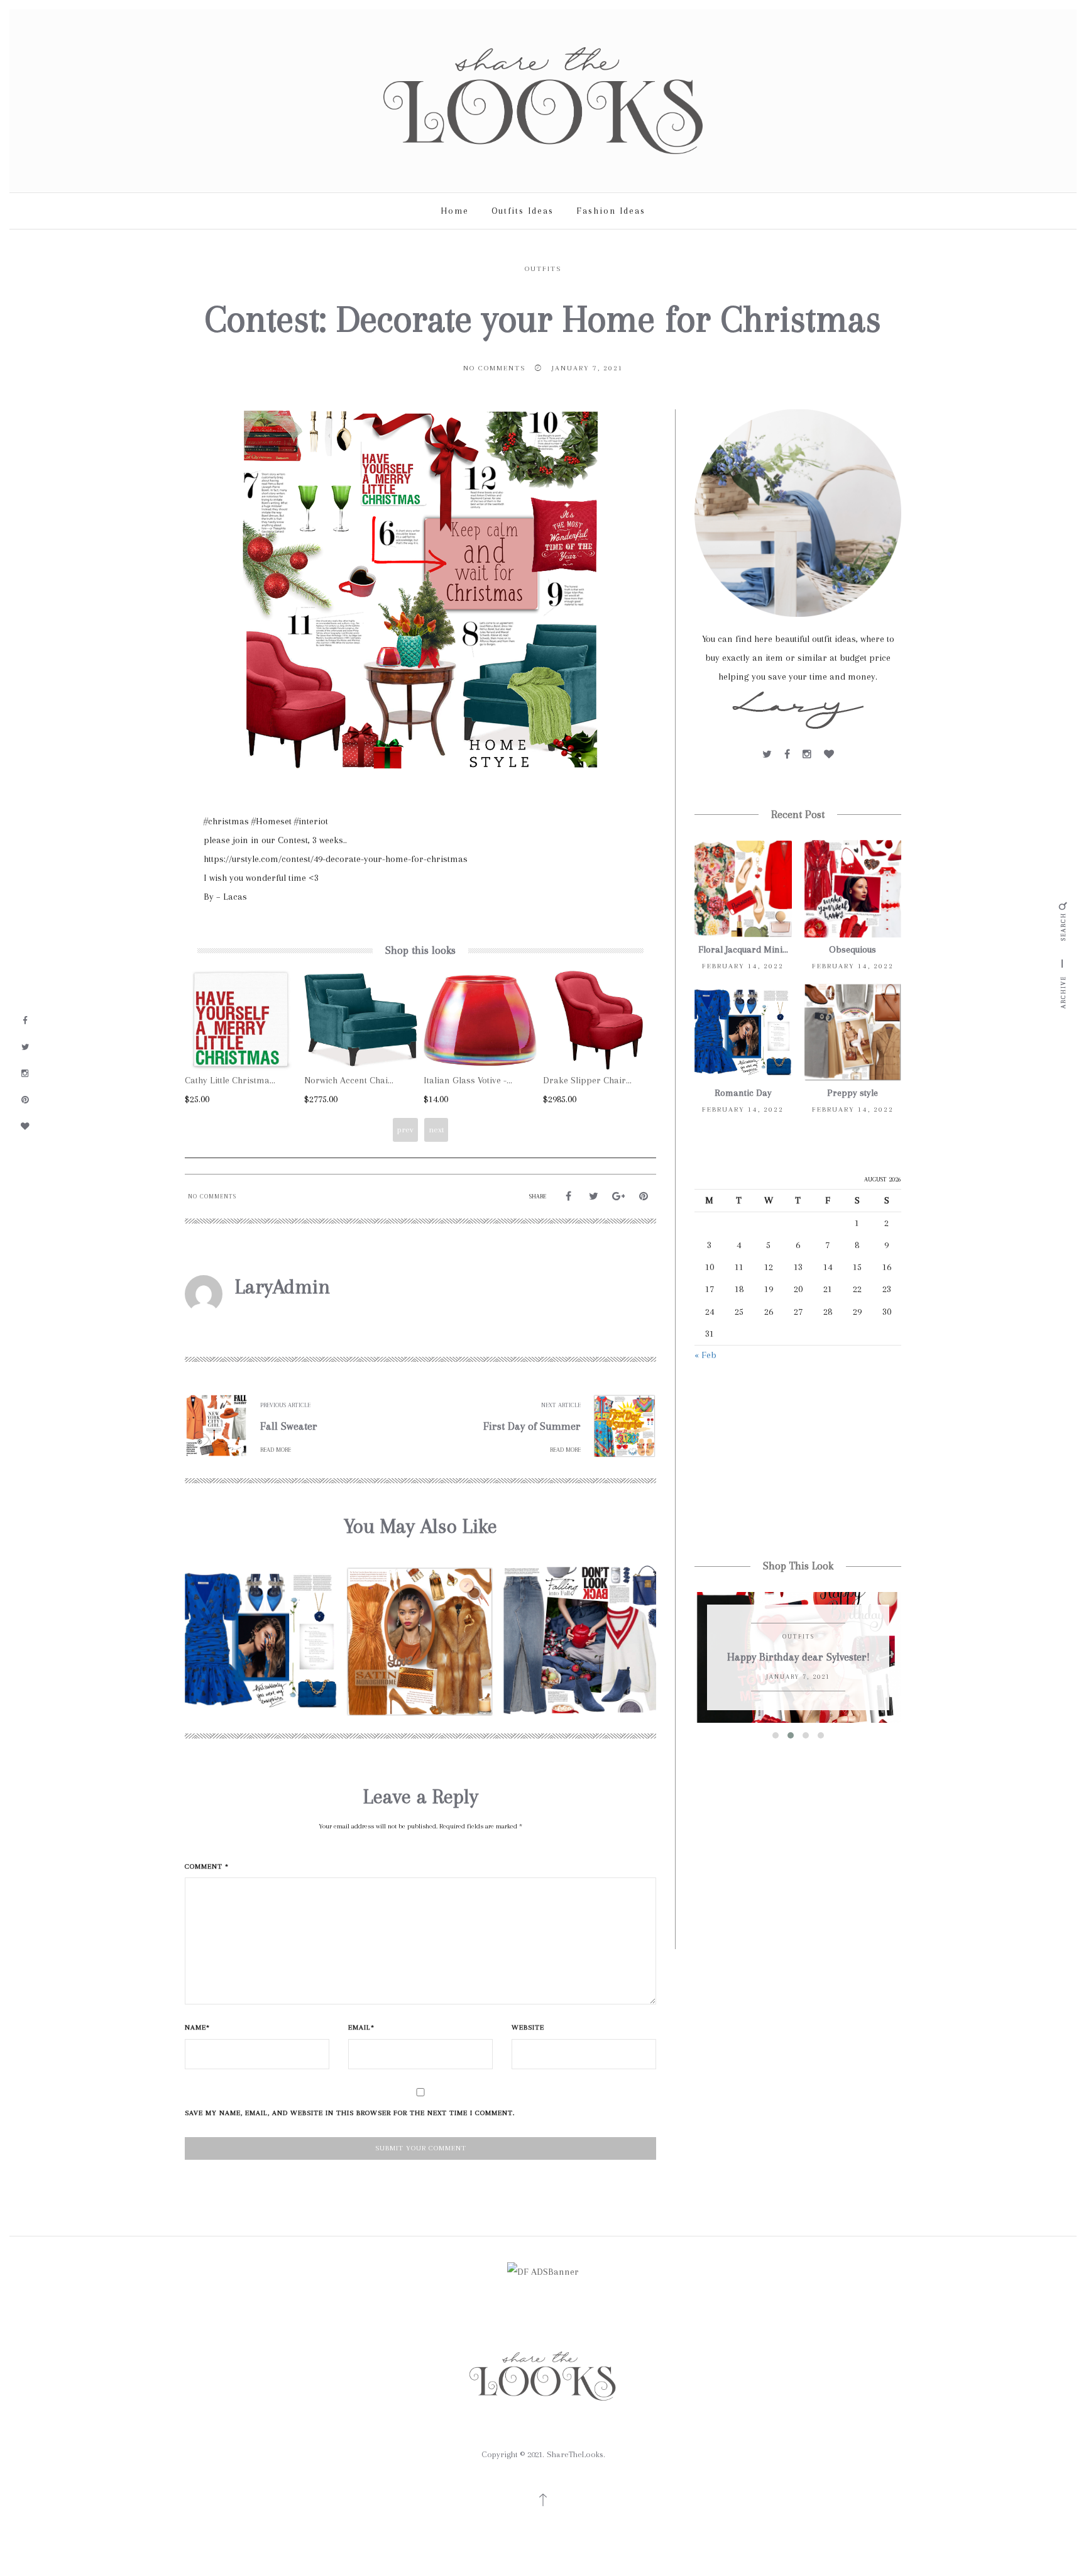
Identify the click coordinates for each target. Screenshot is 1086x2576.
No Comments (494, 368)
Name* (197, 2027)
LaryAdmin (282, 1286)
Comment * (207, 1866)
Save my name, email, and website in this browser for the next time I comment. (350, 2113)
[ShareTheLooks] (543, 100)
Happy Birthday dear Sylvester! (798, 1657)
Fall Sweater (289, 1426)
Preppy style (853, 1093)
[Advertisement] (798, 1462)
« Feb (705, 1355)
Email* (361, 2027)
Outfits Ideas (523, 211)
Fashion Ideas (611, 211)
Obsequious (853, 949)
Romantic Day (743, 1093)
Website (528, 2027)
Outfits (543, 269)
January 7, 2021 (588, 368)
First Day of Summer (532, 1426)
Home (455, 211)
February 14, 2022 (743, 966)
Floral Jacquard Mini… (743, 949)
